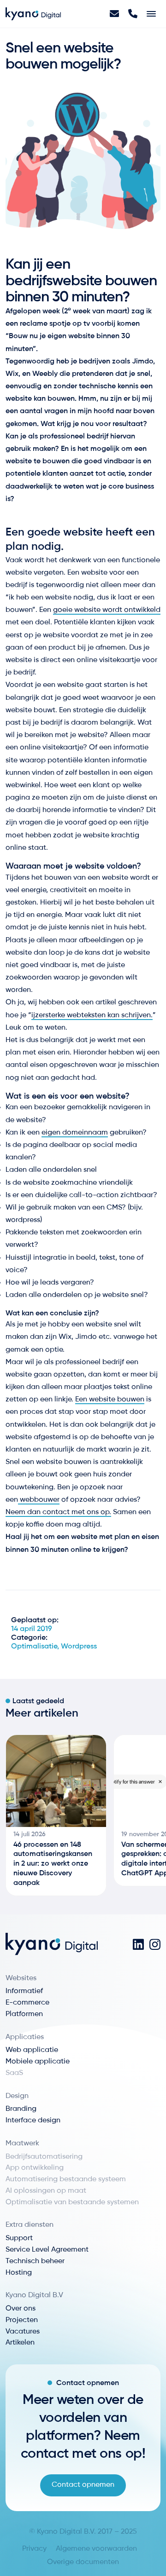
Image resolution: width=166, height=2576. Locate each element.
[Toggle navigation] (151, 14)
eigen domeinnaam (75, 1133)
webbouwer (39, 1500)
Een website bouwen (110, 1400)
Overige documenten (83, 2562)
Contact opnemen (83, 2485)
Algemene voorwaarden (96, 2549)
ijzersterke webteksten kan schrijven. (92, 1015)
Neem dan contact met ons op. (58, 1512)
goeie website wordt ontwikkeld (107, 610)
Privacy (34, 2549)
